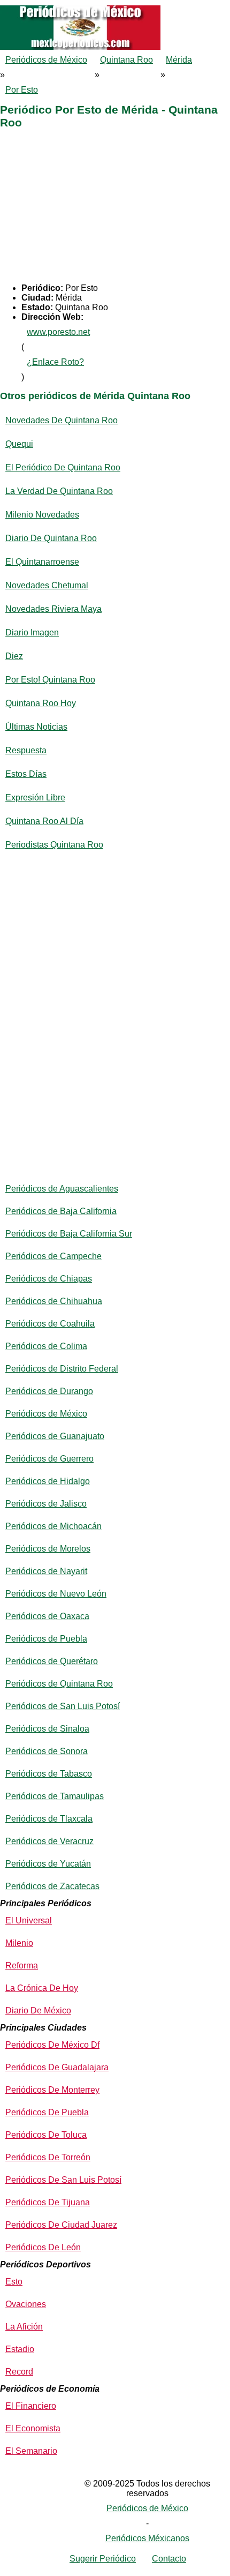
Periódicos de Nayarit (46, 1571)
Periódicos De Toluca (46, 2135)
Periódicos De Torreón (48, 2157)
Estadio (20, 2349)
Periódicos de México (46, 60)
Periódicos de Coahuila (50, 1324)
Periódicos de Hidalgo (48, 1481)
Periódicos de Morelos (48, 1549)
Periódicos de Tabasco (49, 1774)
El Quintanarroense (42, 562)
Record (19, 2372)
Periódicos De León (43, 2247)
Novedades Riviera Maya (53, 609)
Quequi (19, 444)
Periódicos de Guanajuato (55, 1436)
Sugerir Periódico (103, 2559)
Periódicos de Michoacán (53, 1526)
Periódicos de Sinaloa (47, 1729)
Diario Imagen (32, 632)
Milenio (19, 1943)
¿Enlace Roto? (55, 362)
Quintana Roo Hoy (41, 703)
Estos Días (26, 774)
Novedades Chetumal (47, 585)
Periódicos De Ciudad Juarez (61, 2225)
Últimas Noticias (36, 727)
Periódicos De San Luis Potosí (63, 2180)
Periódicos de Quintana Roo (59, 1684)
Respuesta (26, 750)
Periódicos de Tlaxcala (49, 1819)
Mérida (179, 60)
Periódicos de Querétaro (52, 1661)
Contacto (169, 2559)
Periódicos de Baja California (61, 1211)
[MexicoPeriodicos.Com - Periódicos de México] (115, 5)
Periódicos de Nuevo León (56, 1594)
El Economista (33, 2428)
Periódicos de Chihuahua (54, 1301)
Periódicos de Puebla (46, 1639)
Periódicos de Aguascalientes (62, 1189)
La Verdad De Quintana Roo (59, 491)
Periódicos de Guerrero (49, 1459)
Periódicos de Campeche (53, 1256)
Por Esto (22, 90)
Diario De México (38, 2010)
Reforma (22, 1965)
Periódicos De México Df (52, 2045)
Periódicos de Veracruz (49, 1841)
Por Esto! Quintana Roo (50, 680)
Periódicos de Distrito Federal (62, 1369)
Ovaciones (26, 2304)
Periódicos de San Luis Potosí (63, 1706)
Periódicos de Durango (49, 1391)
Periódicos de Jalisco (46, 1504)
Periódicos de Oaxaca (47, 1616)
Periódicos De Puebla (47, 2112)
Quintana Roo (126, 60)
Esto (14, 2282)
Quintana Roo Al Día (44, 821)
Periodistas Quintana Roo (54, 845)
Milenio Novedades (42, 515)
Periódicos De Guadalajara (57, 2067)
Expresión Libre (35, 797)
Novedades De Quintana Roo (62, 420)
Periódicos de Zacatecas (52, 1886)
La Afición (24, 2327)
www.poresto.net (58, 332)
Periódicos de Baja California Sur (69, 1234)
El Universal (29, 1920)
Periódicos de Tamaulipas (55, 1796)
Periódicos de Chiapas (49, 1279)
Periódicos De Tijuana (48, 2202)
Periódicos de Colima (46, 1346)
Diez (14, 656)
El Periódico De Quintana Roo (63, 467)
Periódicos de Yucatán (48, 1864)
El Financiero (31, 2406)
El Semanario (31, 2451)
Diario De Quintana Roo (51, 538)
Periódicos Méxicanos (147, 2538)
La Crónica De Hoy (42, 1988)
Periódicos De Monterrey (52, 2090)
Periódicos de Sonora (47, 1751)
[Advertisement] (115, 208)
